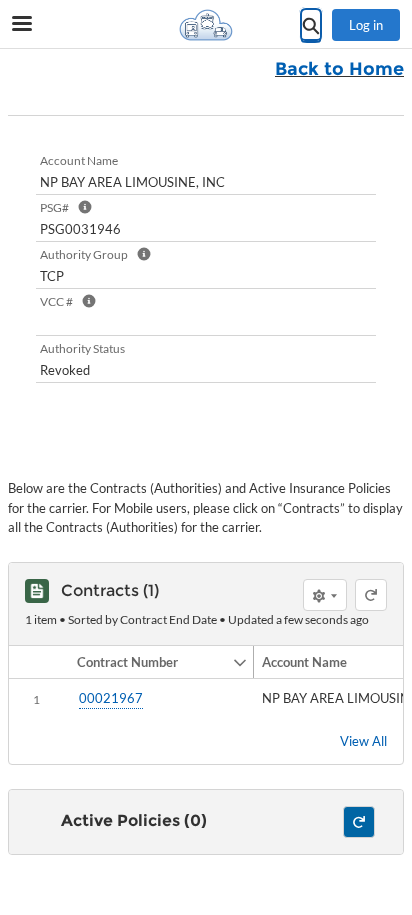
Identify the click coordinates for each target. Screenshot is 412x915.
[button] (150, 662)
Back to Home (339, 69)
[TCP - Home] (206, 25)
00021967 (111, 698)
